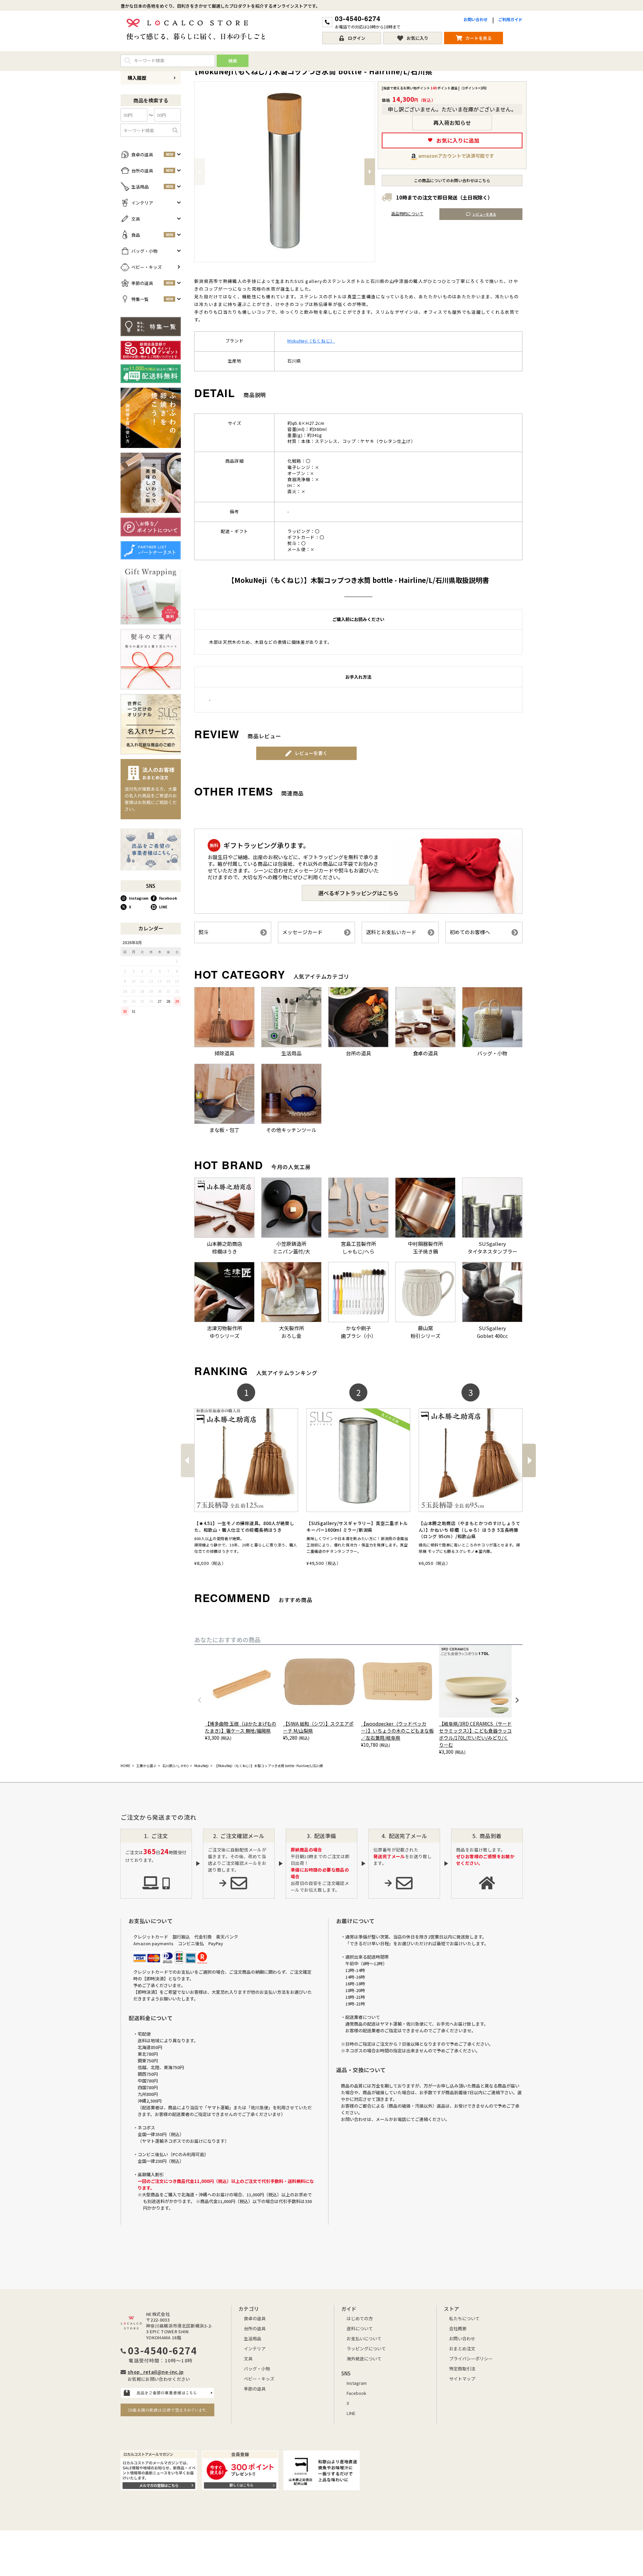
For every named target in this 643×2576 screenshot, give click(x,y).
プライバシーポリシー (471, 2359)
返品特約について (407, 213)
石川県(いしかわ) (175, 1766)
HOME (125, 1766)
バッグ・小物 (257, 2369)
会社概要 (458, 2328)
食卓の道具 (255, 2318)
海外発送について (364, 2359)
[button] (187, 1460)
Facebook (168, 898)
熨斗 (204, 932)
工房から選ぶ (146, 1766)
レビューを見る (484, 214)
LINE (163, 907)
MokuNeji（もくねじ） (311, 341)
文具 (248, 2359)
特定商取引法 (462, 2369)
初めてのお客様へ (470, 932)
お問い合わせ (476, 19)
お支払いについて (364, 2338)
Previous (200, 172)
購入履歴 (137, 78)
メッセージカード (302, 932)
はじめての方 (360, 2318)
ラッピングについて (366, 2348)
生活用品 (253, 2338)
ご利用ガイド (510, 19)
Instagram (139, 898)
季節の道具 (255, 2389)
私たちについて (464, 2318)
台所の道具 (255, 2328)
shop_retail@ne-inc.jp (156, 2372)
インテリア (255, 2348)
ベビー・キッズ (259, 2379)
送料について (360, 2328)
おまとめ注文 (462, 2348)
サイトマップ (462, 2379)
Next (370, 172)
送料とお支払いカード (391, 932)
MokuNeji (201, 1766)
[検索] (175, 130)
